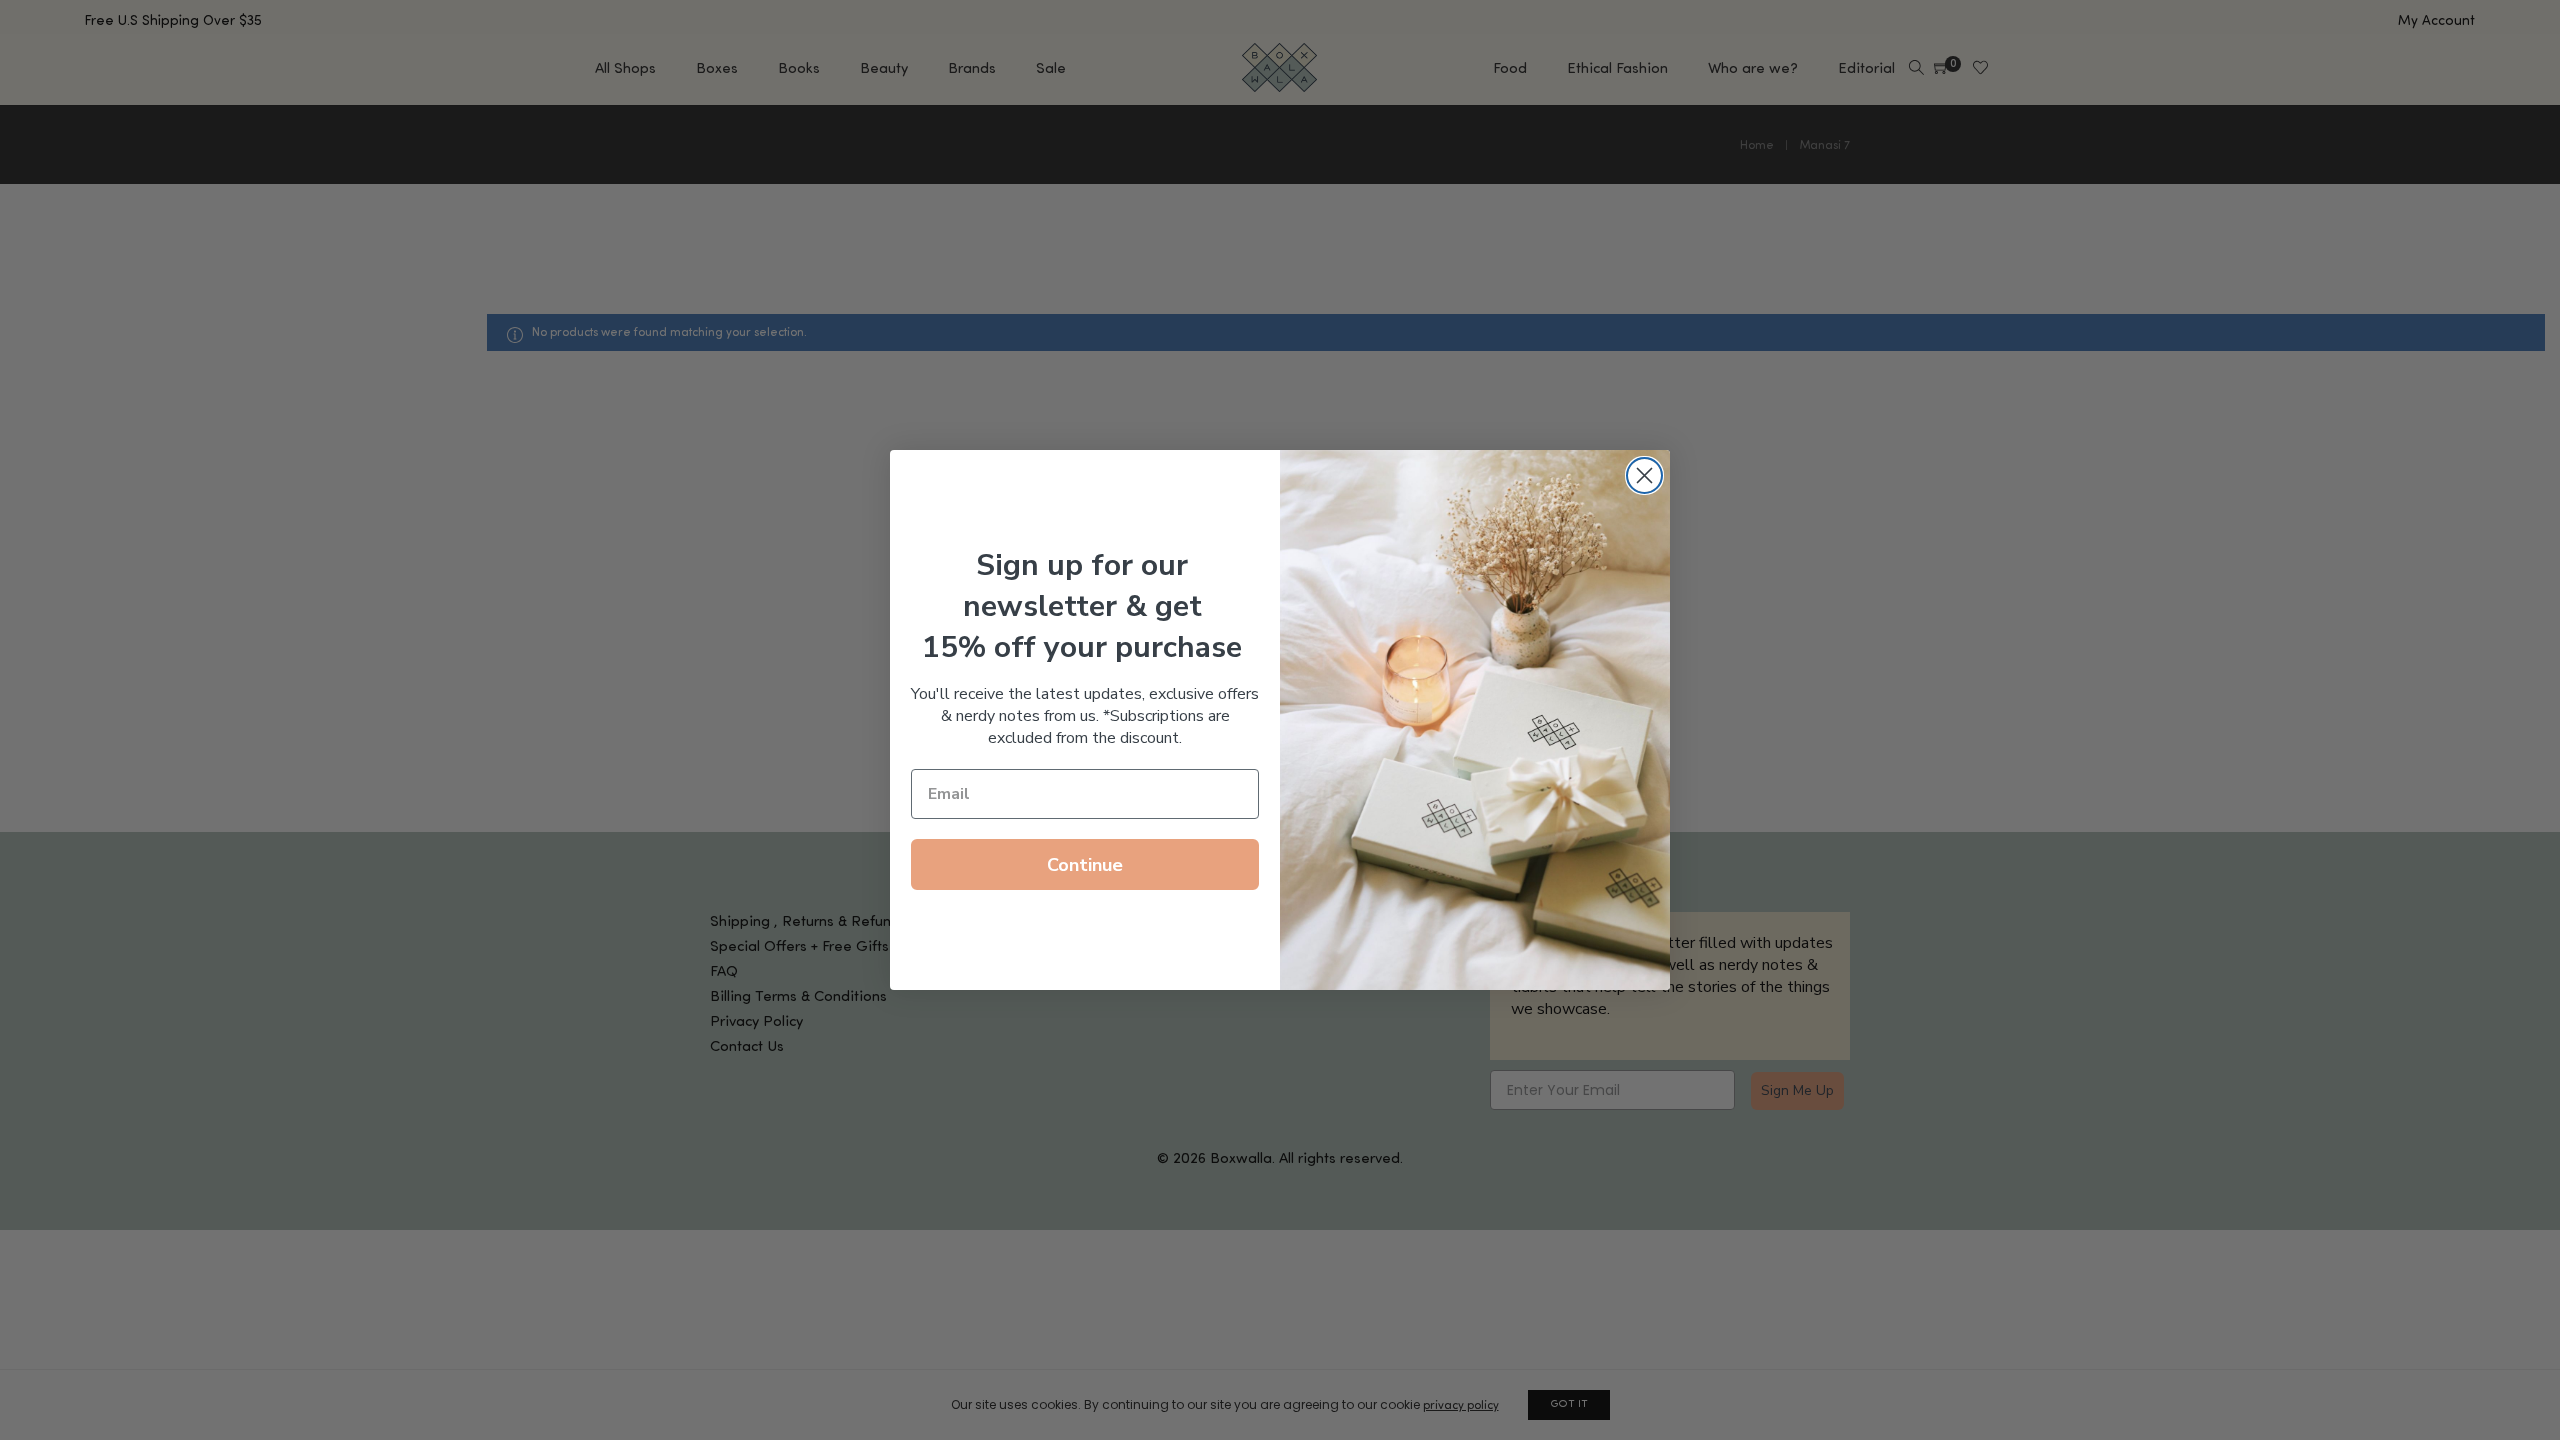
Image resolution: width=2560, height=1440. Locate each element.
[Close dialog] (1644, 475)
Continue (1085, 865)
